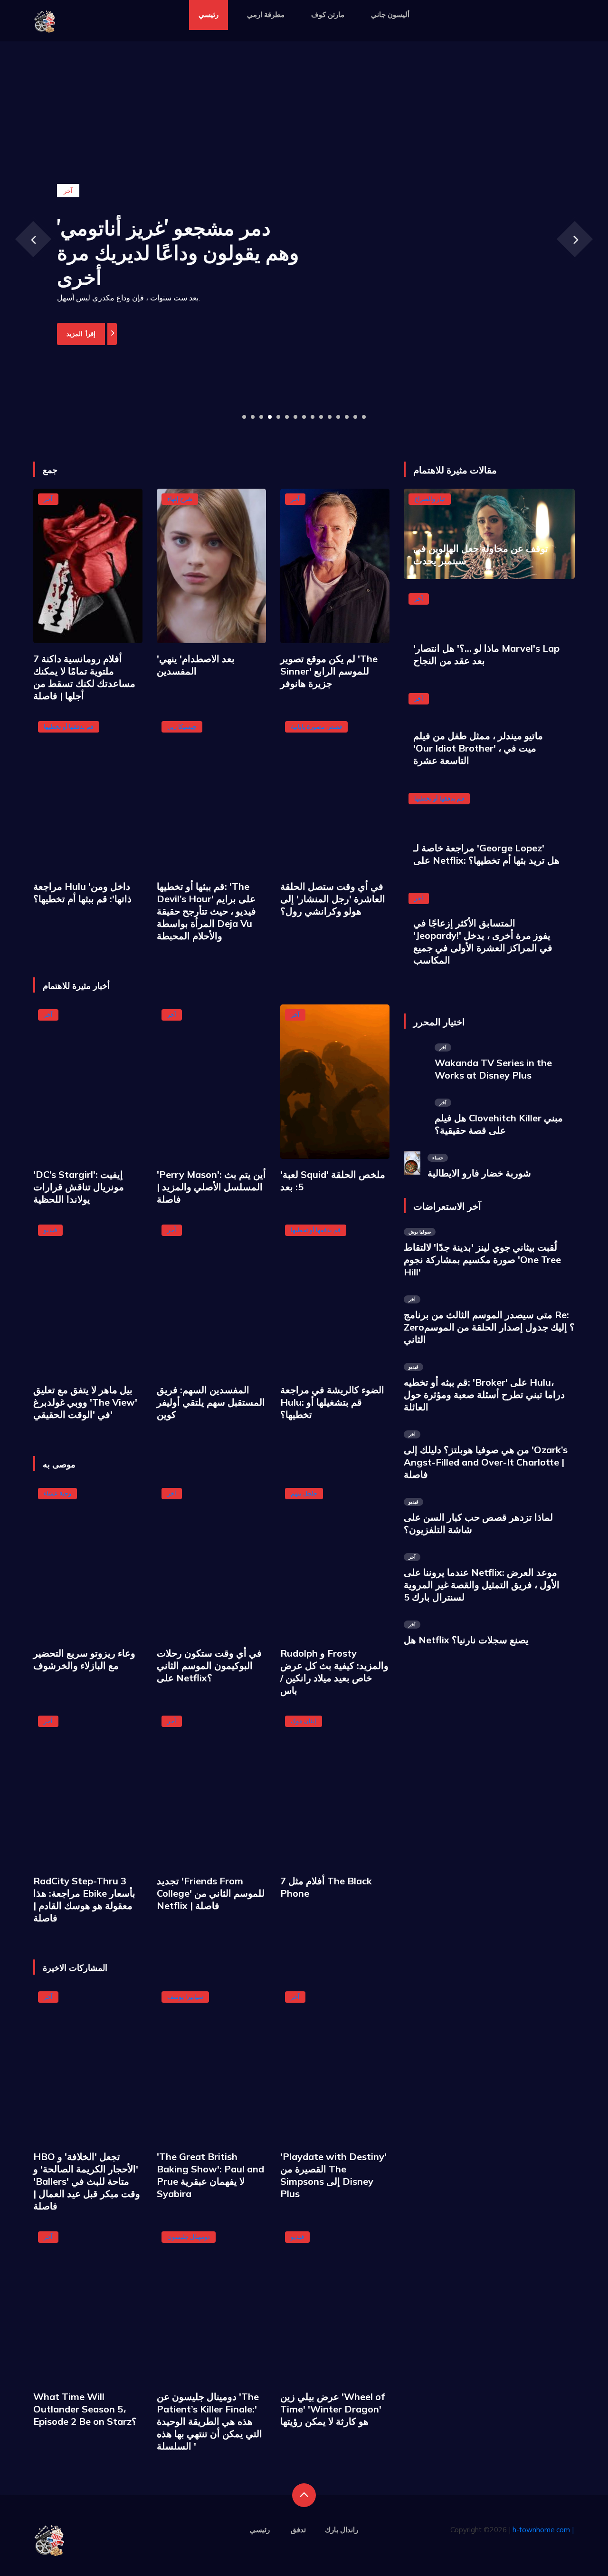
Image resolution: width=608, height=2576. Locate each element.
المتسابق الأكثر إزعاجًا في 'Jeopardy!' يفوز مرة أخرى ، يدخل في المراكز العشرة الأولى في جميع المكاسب (483, 941)
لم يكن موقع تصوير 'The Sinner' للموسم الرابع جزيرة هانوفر (329, 671)
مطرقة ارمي (266, 14)
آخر (48, 499)
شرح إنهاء (180, 499)
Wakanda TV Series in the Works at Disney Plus (493, 1069)
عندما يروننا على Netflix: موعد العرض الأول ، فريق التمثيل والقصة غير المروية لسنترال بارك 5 (482, 1585)
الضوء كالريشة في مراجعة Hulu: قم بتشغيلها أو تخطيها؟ (332, 1402)
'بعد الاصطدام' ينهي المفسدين (196, 665)
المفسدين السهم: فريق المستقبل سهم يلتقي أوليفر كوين (211, 1402)
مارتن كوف (328, 14)
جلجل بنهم (304, 1493)
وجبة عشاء (57, 1493)
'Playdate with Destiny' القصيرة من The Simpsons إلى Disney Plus (333, 2175)
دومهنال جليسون (189, 2237)
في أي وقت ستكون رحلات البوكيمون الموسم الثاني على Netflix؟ (209, 1665)
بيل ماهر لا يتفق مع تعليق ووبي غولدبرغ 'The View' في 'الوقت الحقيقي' (85, 1402)
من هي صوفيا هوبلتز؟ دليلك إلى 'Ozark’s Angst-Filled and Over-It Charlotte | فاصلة (486, 1462)
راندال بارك (342, 2530)
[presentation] (33, 239)
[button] (244, 417)
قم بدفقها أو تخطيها (69, 726)
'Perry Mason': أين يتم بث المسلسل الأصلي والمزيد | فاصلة (211, 1187)
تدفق (298, 2530)
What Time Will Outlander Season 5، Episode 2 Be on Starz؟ (85, 2409)
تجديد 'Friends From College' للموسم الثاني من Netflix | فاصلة (211, 1893)
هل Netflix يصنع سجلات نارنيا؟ (466, 1640)
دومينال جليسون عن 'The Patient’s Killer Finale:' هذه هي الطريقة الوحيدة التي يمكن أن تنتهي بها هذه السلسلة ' (209, 2421)
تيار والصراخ (430, 499)
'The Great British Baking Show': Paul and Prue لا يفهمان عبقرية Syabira (210, 2175)
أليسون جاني (390, 14)
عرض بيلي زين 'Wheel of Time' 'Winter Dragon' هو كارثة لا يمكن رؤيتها (332, 2409)
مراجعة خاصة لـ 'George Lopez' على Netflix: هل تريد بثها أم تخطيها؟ (486, 854)
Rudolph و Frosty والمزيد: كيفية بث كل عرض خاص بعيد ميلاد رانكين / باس (334, 1672)
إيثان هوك (304, 1721)
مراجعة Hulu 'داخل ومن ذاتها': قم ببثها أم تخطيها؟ (82, 892)
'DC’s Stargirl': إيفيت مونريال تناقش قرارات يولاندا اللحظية (79, 1187)
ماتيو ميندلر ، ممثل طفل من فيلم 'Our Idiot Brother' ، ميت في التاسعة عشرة (478, 748)
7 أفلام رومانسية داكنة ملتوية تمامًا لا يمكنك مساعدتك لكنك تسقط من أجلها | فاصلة (84, 677)
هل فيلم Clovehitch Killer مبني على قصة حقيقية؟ (499, 1124)
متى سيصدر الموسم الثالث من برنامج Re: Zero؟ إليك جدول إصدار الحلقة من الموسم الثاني (489, 1327)
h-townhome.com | (543, 2530)
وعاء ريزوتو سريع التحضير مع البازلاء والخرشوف (84, 1659)
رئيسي (209, 14)
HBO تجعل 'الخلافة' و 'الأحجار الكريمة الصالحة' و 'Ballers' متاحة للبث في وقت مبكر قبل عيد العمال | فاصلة (87, 2181)
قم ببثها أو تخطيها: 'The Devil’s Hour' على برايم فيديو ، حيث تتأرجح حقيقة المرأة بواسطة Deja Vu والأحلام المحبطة (206, 911)
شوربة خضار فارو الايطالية (479, 1173)
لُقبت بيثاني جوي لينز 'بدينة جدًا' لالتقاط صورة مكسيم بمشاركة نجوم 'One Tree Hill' (482, 1259)
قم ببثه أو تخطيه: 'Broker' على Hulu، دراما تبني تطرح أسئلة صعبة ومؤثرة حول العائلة (484, 1394)
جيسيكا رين (182, 726)
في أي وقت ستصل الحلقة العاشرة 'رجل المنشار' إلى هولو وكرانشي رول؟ (333, 899)
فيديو (50, 1230)
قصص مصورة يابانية (316, 726)
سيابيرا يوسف (185, 1997)
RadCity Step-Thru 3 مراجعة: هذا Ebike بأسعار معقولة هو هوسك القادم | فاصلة (84, 1899)
